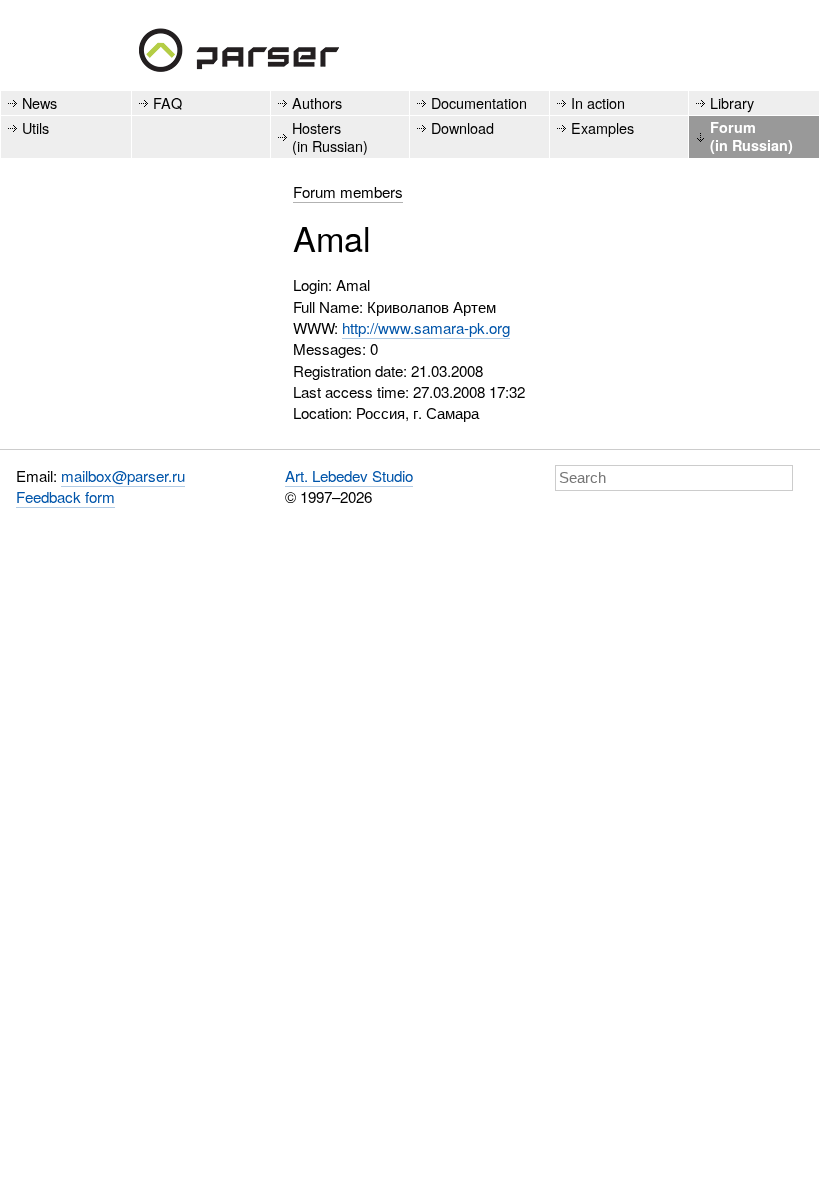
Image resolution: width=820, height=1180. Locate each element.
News (39, 102)
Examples (602, 127)
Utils (35, 127)
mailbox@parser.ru (123, 475)
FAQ (167, 102)
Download (462, 127)
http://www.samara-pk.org (426, 327)
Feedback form (65, 496)
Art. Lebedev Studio (349, 475)
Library (732, 102)
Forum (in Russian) (751, 135)
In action (598, 102)
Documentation (479, 102)
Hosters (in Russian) (330, 136)
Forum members (348, 191)
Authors (317, 102)
